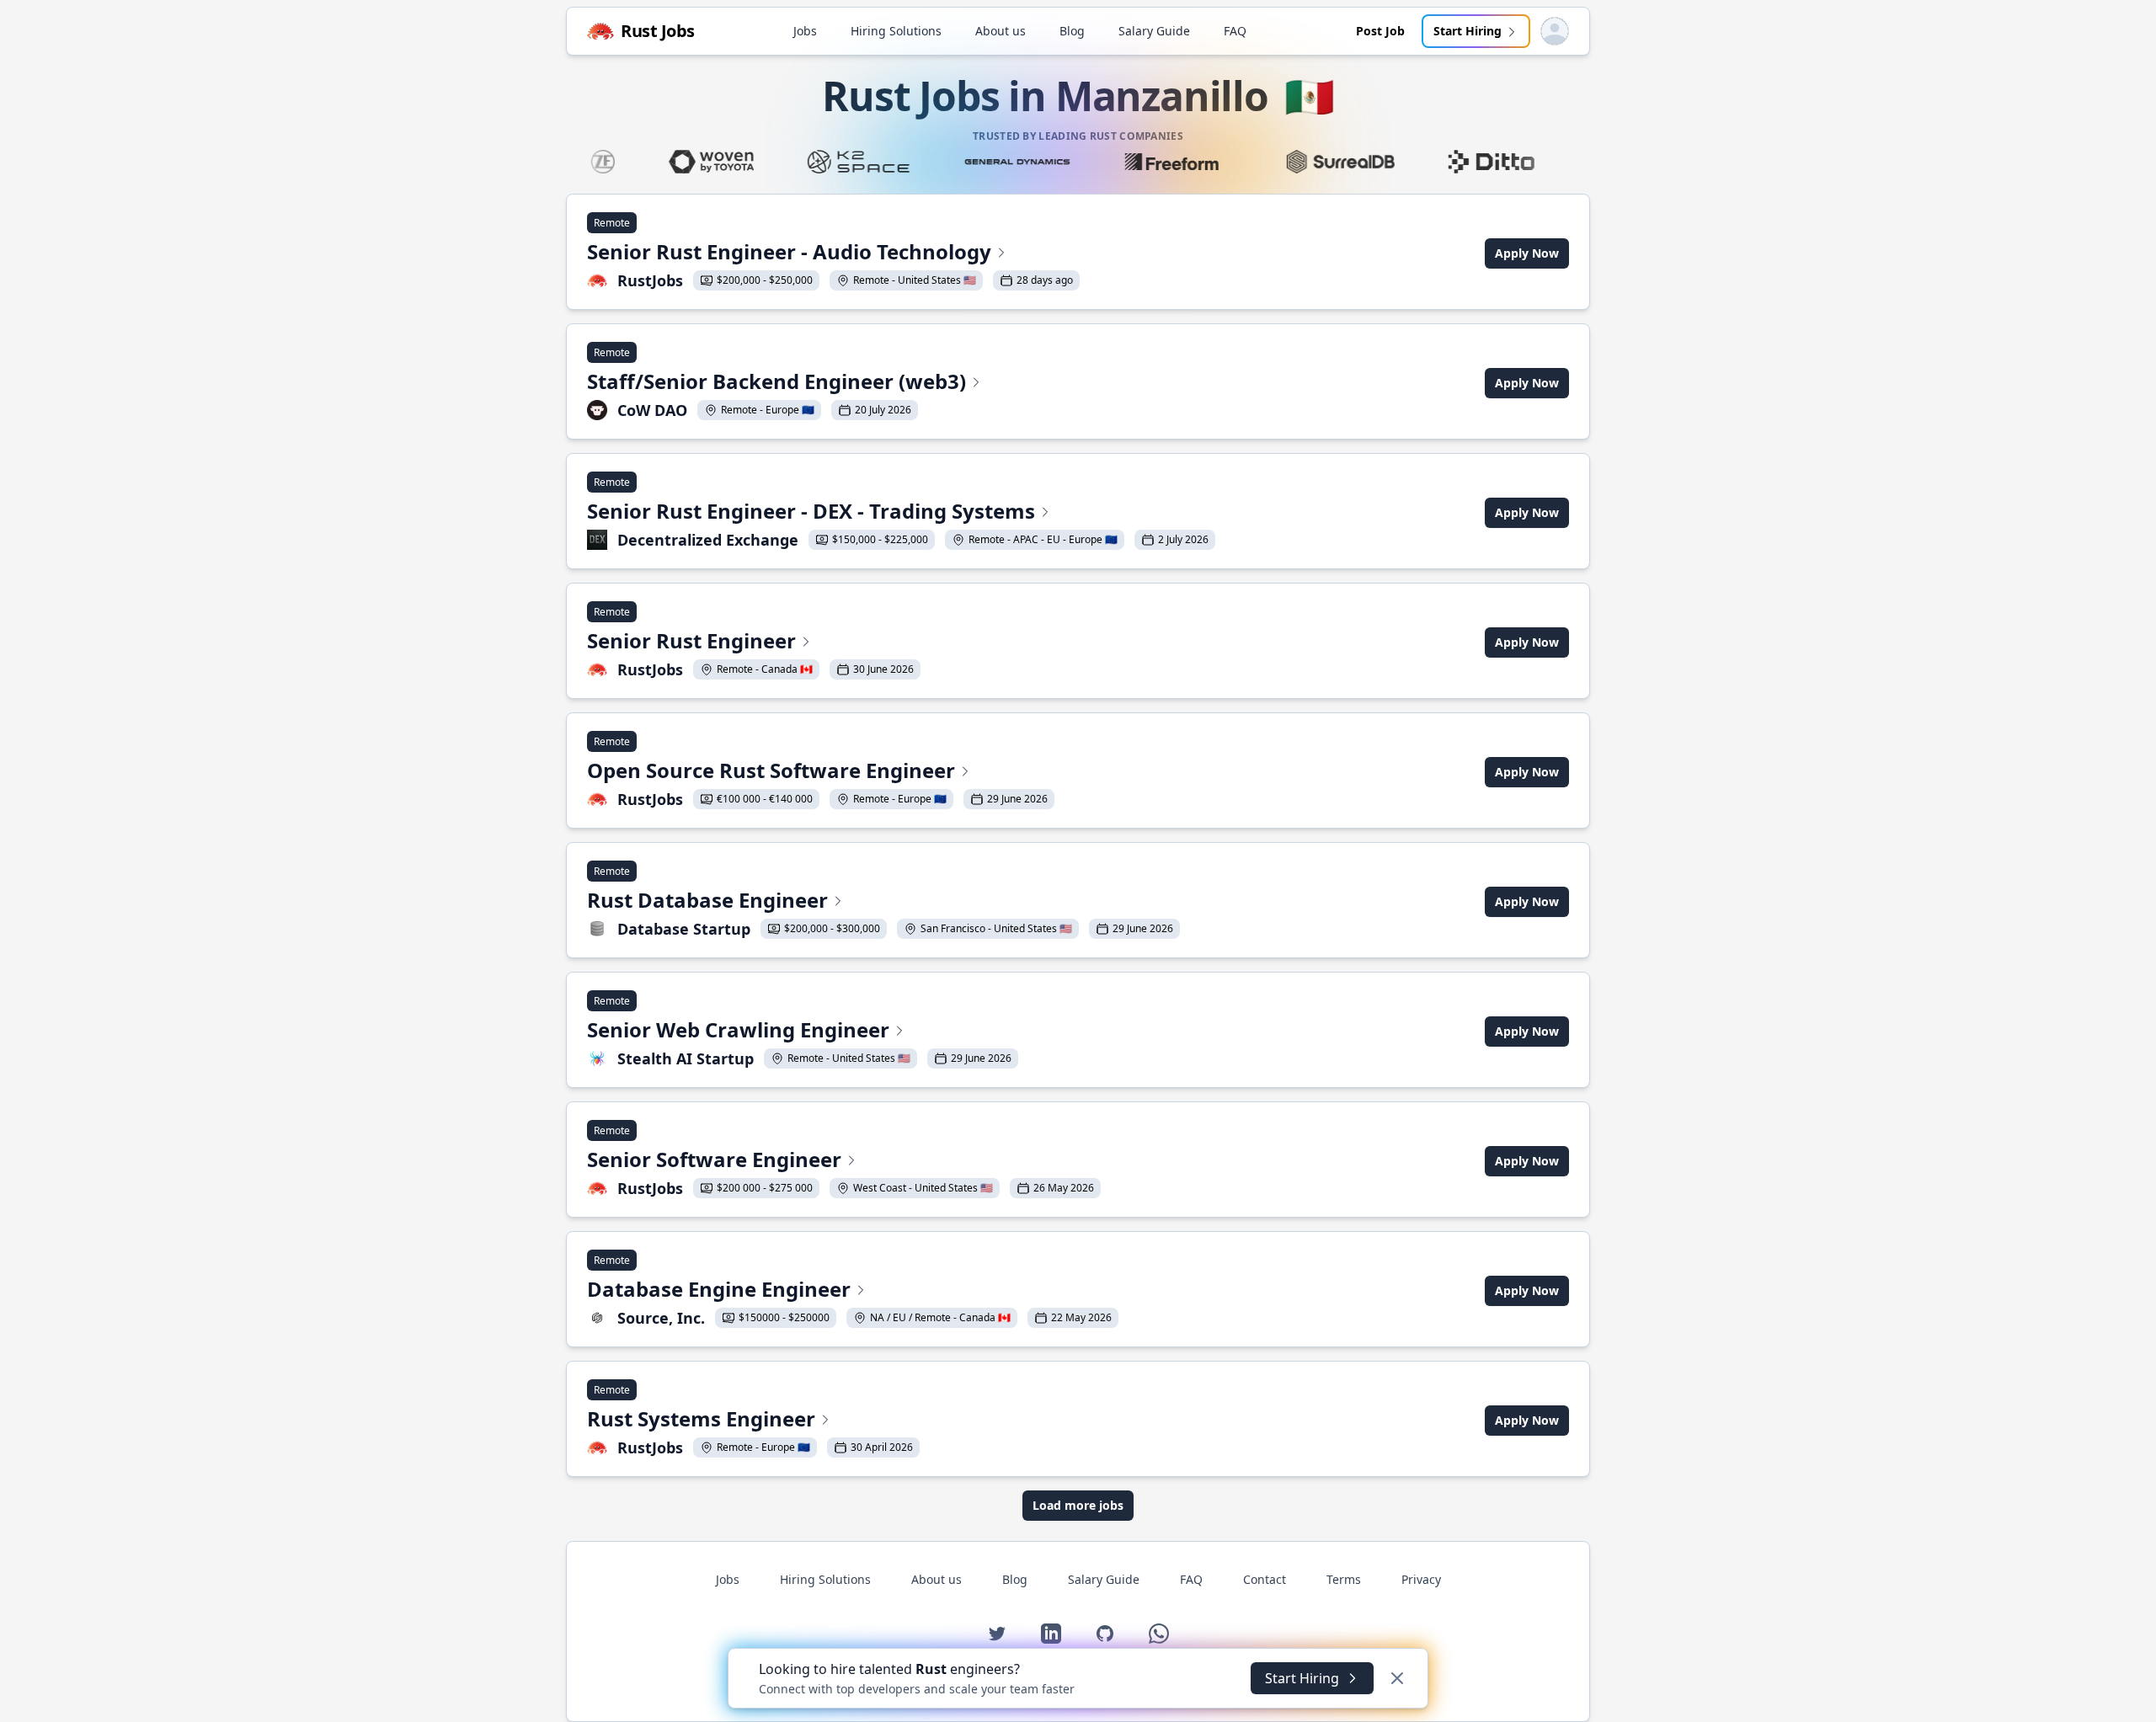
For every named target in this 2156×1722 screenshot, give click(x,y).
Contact (1265, 1579)
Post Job (1380, 31)
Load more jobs (1078, 1505)
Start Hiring (1468, 31)
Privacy (1421, 1579)
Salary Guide (1154, 31)
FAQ (1235, 31)
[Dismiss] (1397, 1678)
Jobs (805, 31)
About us (1001, 31)
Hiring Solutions (896, 31)
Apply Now (1527, 253)
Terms (1344, 1579)
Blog (1072, 31)
